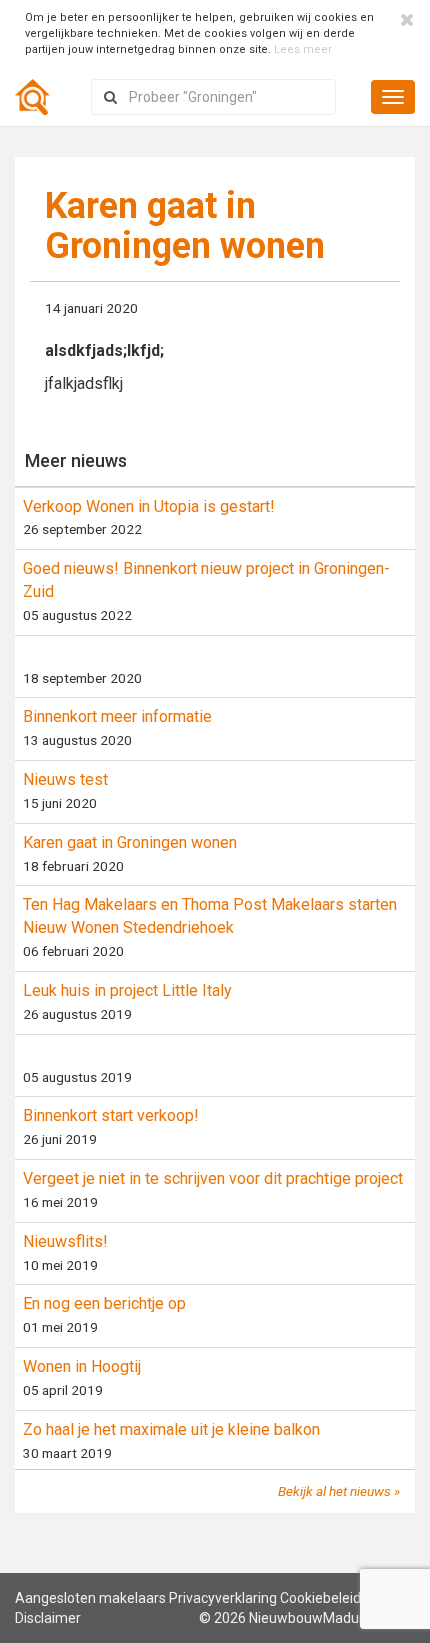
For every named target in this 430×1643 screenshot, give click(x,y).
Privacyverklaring (223, 1598)
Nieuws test (65, 779)
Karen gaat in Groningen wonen (130, 842)
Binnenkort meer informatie (117, 716)
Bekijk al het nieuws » (339, 1491)
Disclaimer (48, 1618)
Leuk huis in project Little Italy (127, 990)
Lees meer (303, 49)
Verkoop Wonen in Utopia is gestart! (149, 506)
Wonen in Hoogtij (82, 1366)
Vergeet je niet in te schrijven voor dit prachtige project (213, 1178)
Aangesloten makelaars (90, 1598)
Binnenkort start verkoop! (111, 1115)
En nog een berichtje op (104, 1303)
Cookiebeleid (320, 1598)
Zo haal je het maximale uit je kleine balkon (171, 1429)
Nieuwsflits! (65, 1241)
